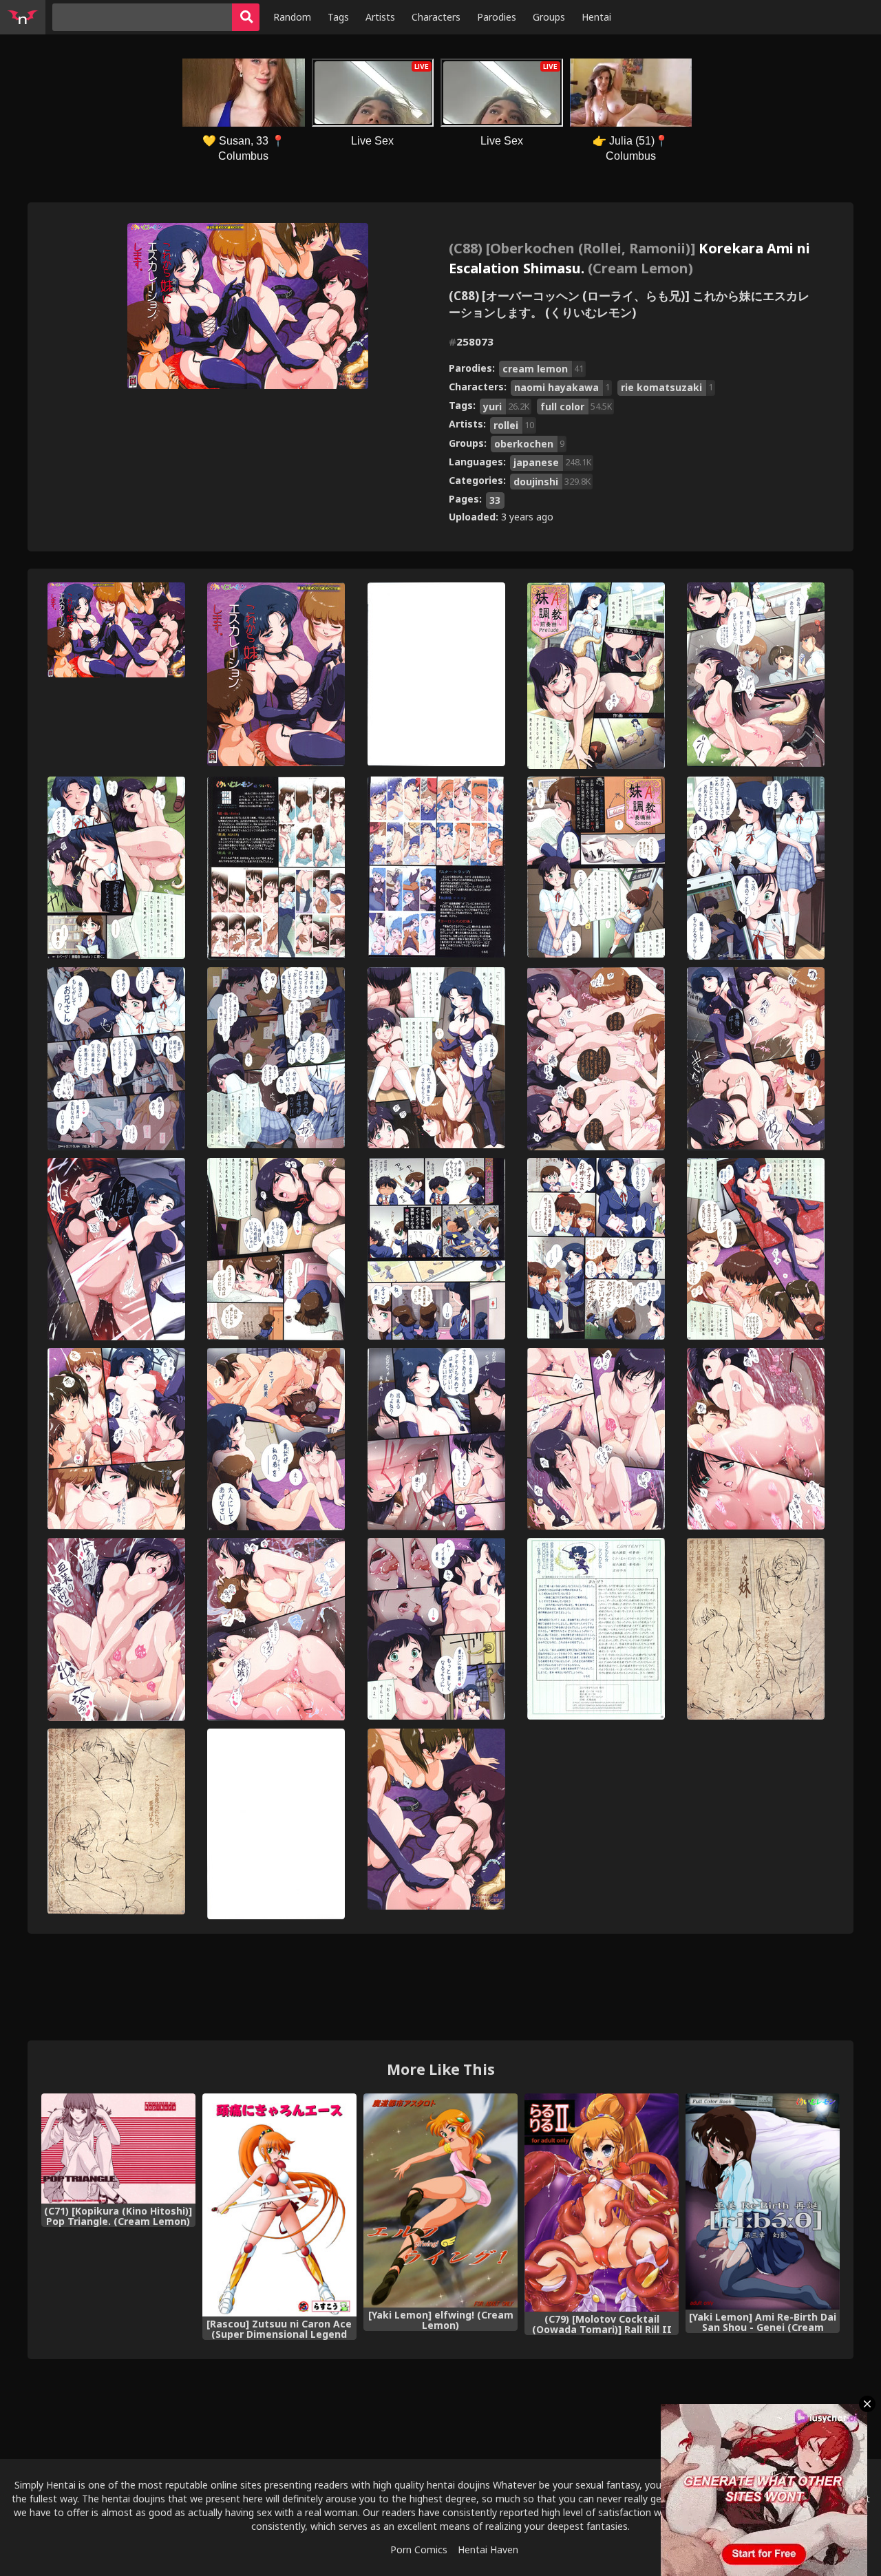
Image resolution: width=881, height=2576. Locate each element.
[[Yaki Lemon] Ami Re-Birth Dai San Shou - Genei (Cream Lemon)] (763, 2202)
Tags (338, 17)
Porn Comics (419, 2549)
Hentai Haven (488, 2549)
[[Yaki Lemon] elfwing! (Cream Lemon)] (440, 2200)
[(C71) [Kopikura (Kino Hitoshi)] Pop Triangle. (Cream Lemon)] (118, 2149)
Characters (436, 17)
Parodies (497, 17)
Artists (380, 17)
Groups (549, 17)
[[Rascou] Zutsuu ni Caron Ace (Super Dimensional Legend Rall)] (279, 2205)
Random (292, 17)
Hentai (596, 17)
